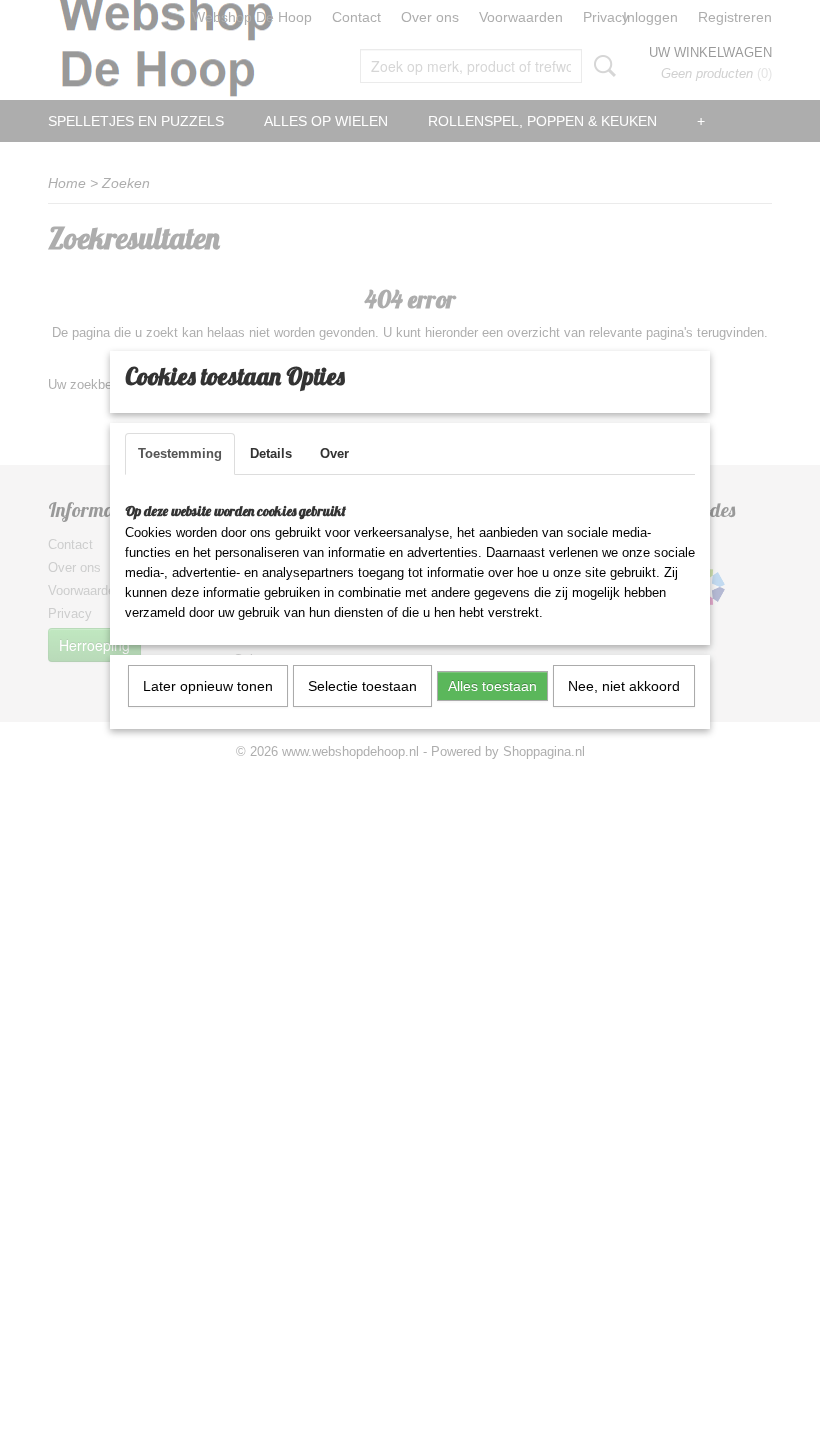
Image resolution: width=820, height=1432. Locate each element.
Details (271, 453)
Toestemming (180, 453)
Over (334, 453)
